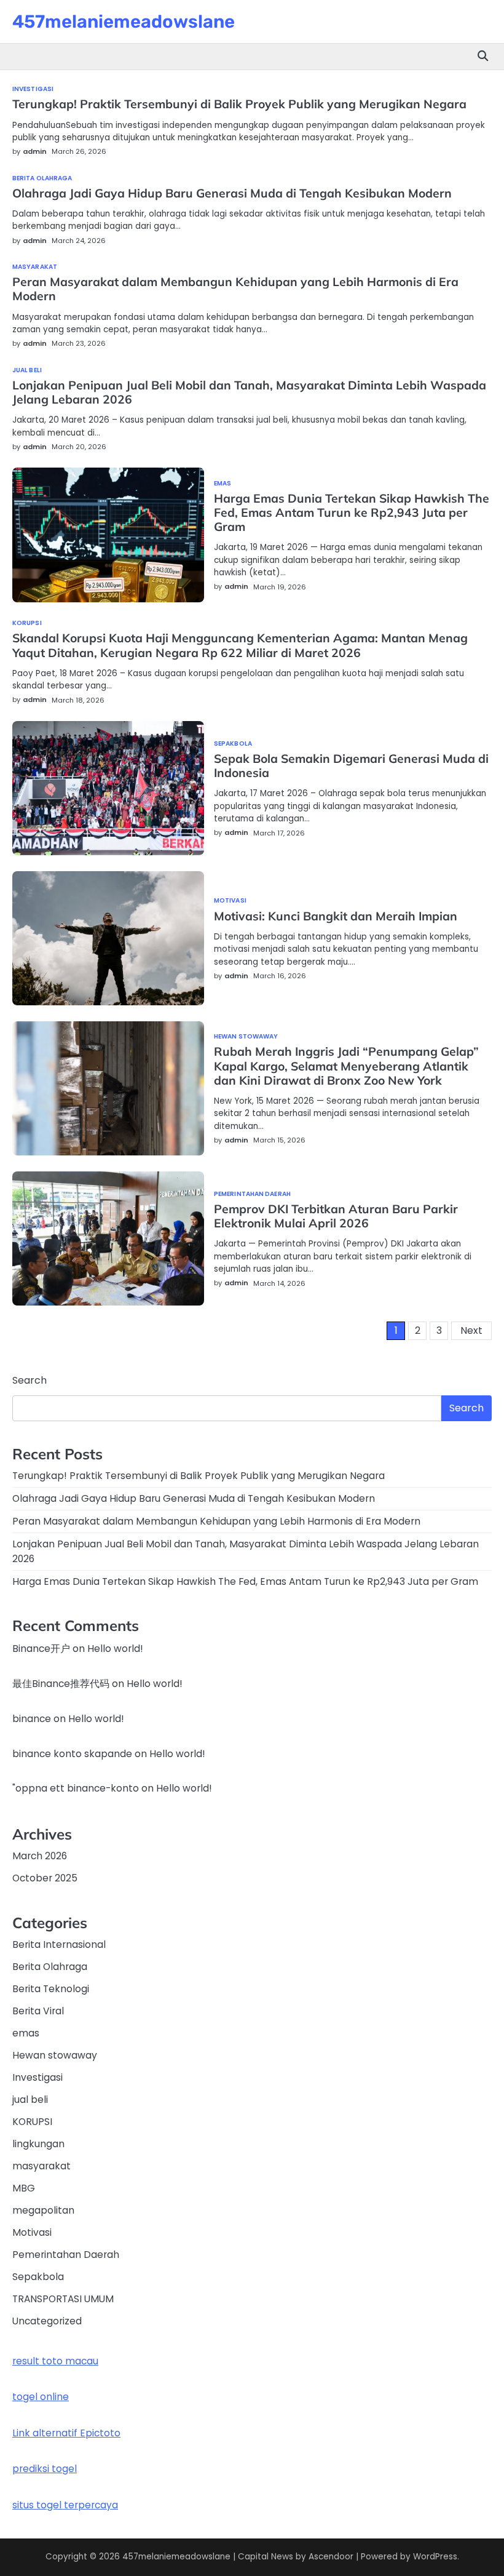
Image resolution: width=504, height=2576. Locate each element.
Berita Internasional (59, 1944)
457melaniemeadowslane (124, 22)
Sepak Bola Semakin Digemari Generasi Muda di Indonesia (351, 766)
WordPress (435, 2557)
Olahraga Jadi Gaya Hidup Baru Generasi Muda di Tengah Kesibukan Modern (232, 193)
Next (471, 1330)
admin (35, 151)
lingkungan (38, 2144)
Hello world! (115, 1649)
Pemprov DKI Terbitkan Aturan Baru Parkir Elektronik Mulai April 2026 (336, 1216)
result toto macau (55, 2361)
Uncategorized (47, 2321)
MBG (24, 2188)
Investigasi (33, 89)
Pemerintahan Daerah (252, 1194)
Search (30, 1380)
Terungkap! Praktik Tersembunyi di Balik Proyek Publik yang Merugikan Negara (239, 104)
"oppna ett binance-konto (76, 1788)
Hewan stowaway (246, 1037)
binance (32, 1719)
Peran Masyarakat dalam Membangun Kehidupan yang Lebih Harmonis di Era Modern (235, 289)
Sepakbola (233, 744)
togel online (41, 2397)
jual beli (27, 370)
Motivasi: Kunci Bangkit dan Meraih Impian (336, 916)
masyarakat (35, 267)
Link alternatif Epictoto (66, 2433)
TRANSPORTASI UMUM (63, 2299)
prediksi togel (45, 2469)
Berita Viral (38, 2011)
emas (222, 484)
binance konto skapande (72, 1754)
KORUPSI (27, 623)
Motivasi (230, 901)
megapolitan (43, 2210)
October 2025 (45, 1878)
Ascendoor (331, 2557)
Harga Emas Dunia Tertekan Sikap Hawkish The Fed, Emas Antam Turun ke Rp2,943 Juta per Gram (352, 512)
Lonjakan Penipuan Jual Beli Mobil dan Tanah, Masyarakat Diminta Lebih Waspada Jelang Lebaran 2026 (249, 392)
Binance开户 (41, 1649)
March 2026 (40, 1856)
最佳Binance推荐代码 (61, 1684)
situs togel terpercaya (65, 2505)
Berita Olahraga (42, 178)
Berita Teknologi (51, 1989)
